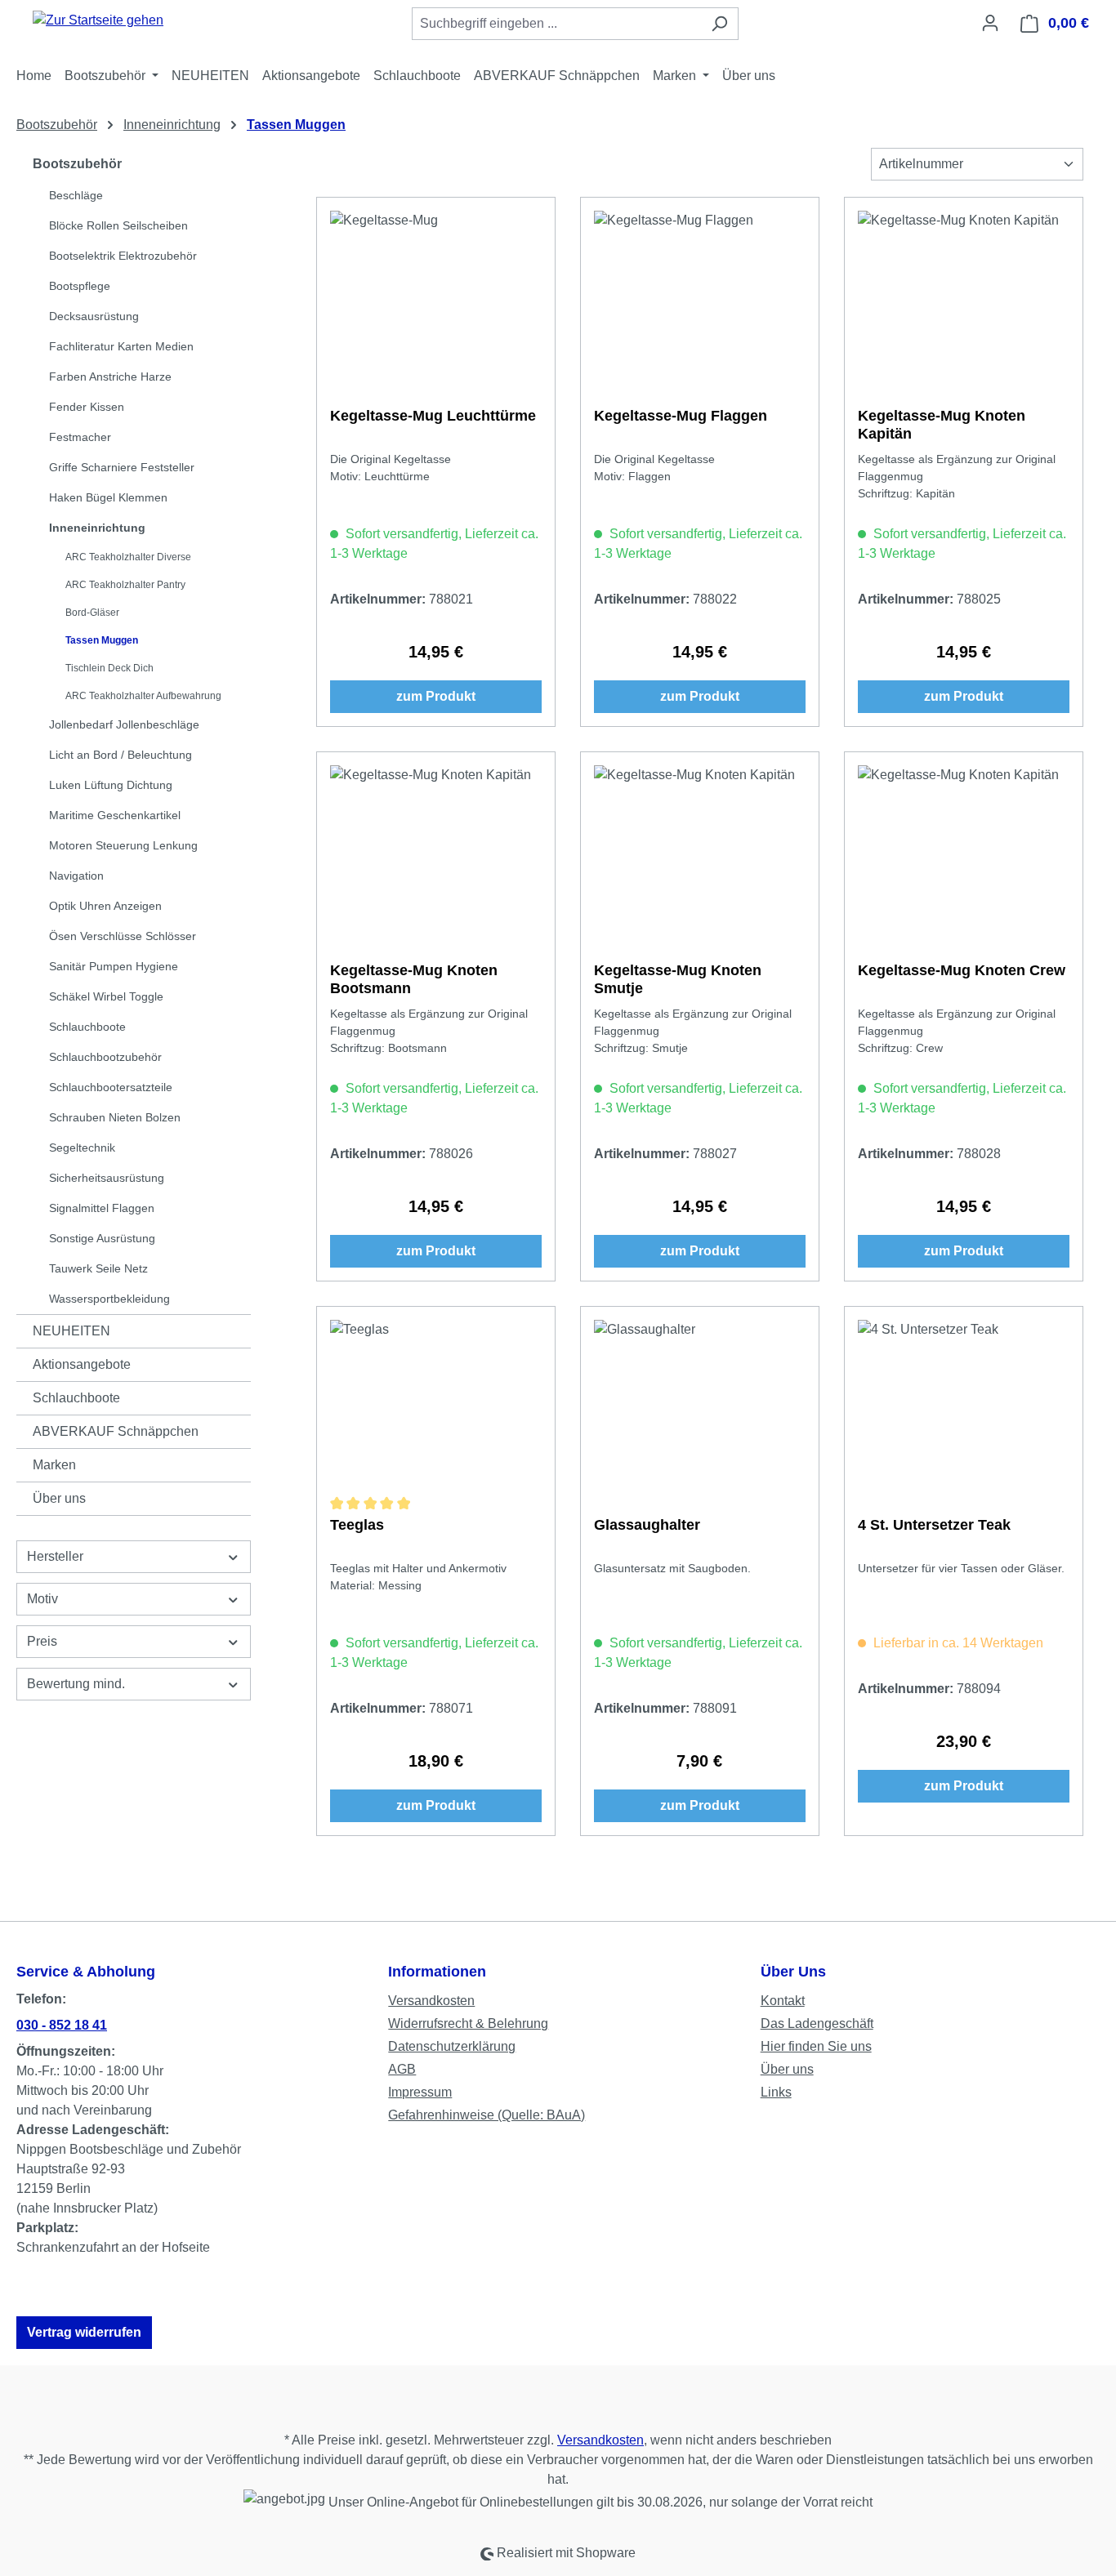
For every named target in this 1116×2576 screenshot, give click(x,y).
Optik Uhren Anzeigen (105, 906)
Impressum (420, 2092)
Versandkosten (431, 2001)
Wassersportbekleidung (109, 1299)
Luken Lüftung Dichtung (111, 785)
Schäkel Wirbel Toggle (106, 996)
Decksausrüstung (94, 316)
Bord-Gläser (92, 613)
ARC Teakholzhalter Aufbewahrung (143, 696)
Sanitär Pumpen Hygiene (114, 966)
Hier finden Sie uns (816, 2046)
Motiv (42, 1599)
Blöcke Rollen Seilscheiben (118, 225)
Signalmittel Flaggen (102, 1208)
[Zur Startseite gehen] (98, 20)
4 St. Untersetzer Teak (934, 1525)
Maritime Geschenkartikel (115, 815)
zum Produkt (436, 696)
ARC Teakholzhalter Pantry (125, 585)
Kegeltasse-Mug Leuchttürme (433, 416)
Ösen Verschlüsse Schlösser (123, 936)
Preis (42, 1641)
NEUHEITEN (71, 1331)
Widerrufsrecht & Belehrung (468, 2023)
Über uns (59, 1498)
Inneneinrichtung (97, 528)
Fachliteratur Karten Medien (121, 346)
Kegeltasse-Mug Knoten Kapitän (942, 425)
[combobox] (556, 24)
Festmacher (80, 437)
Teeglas (357, 1525)
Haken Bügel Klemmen (108, 497)
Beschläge (76, 195)
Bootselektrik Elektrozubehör (123, 256)
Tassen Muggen (102, 640)
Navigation (76, 876)
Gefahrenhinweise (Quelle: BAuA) (487, 2115)
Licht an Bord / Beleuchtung (121, 755)
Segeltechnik (82, 1148)
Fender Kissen (87, 407)
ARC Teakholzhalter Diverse (128, 557)
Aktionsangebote (82, 1364)
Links (776, 2092)
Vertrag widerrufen (84, 2332)
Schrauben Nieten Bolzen (115, 1117)
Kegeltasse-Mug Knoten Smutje (678, 979)
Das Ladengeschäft (817, 2023)
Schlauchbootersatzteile (111, 1087)
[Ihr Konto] (990, 23)
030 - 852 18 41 (62, 2025)
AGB (402, 2069)
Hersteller (55, 1556)
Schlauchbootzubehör (105, 1057)
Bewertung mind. (76, 1684)
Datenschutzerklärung (452, 2046)
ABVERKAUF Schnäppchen (116, 1431)
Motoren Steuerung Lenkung (123, 845)
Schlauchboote (87, 1027)
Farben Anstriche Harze (110, 377)
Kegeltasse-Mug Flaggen (681, 416)
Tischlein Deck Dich (109, 668)
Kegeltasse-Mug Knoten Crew (962, 970)
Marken (54, 1465)
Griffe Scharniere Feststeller (122, 467)
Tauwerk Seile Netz (98, 1268)
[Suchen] (719, 24)
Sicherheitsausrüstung (107, 1178)
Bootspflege (80, 286)
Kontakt (783, 2001)
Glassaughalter (647, 1525)
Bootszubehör (77, 164)
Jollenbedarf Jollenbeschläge (124, 724)
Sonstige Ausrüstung (102, 1238)
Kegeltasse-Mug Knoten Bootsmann (414, 979)
